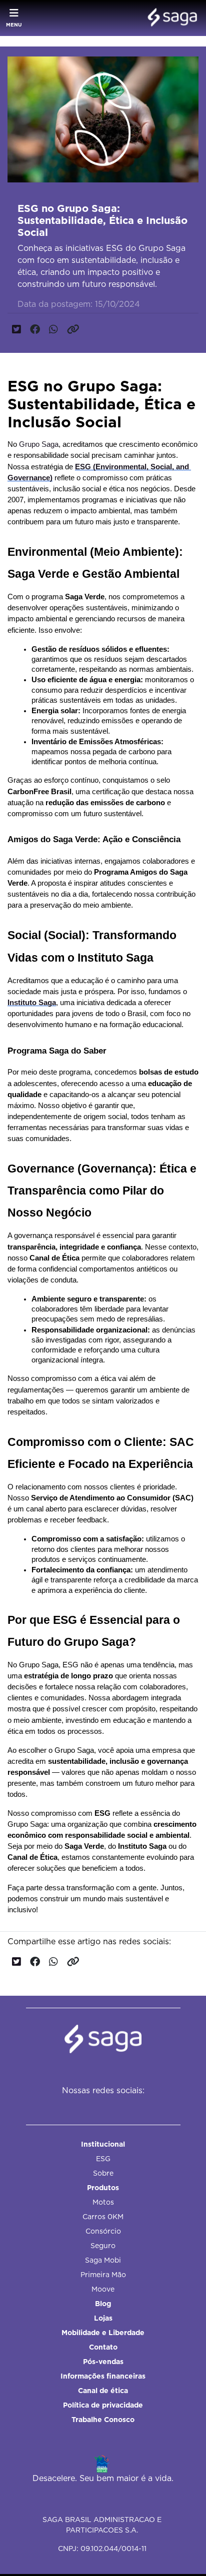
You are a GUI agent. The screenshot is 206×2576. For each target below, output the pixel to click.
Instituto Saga (32, 1003)
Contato (103, 2347)
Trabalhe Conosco (103, 2420)
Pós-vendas (103, 2362)
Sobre (103, 2173)
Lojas (103, 2318)
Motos (103, 2202)
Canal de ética (103, 2391)
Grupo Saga (39, 444)
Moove (103, 2289)
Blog (103, 2304)
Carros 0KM (103, 2217)
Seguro (103, 2246)
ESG (103, 2159)
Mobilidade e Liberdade (103, 2333)
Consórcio (103, 2231)
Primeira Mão (103, 2275)
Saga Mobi (103, 2260)
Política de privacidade (103, 2405)
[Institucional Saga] (170, 18)
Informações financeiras (103, 2376)
